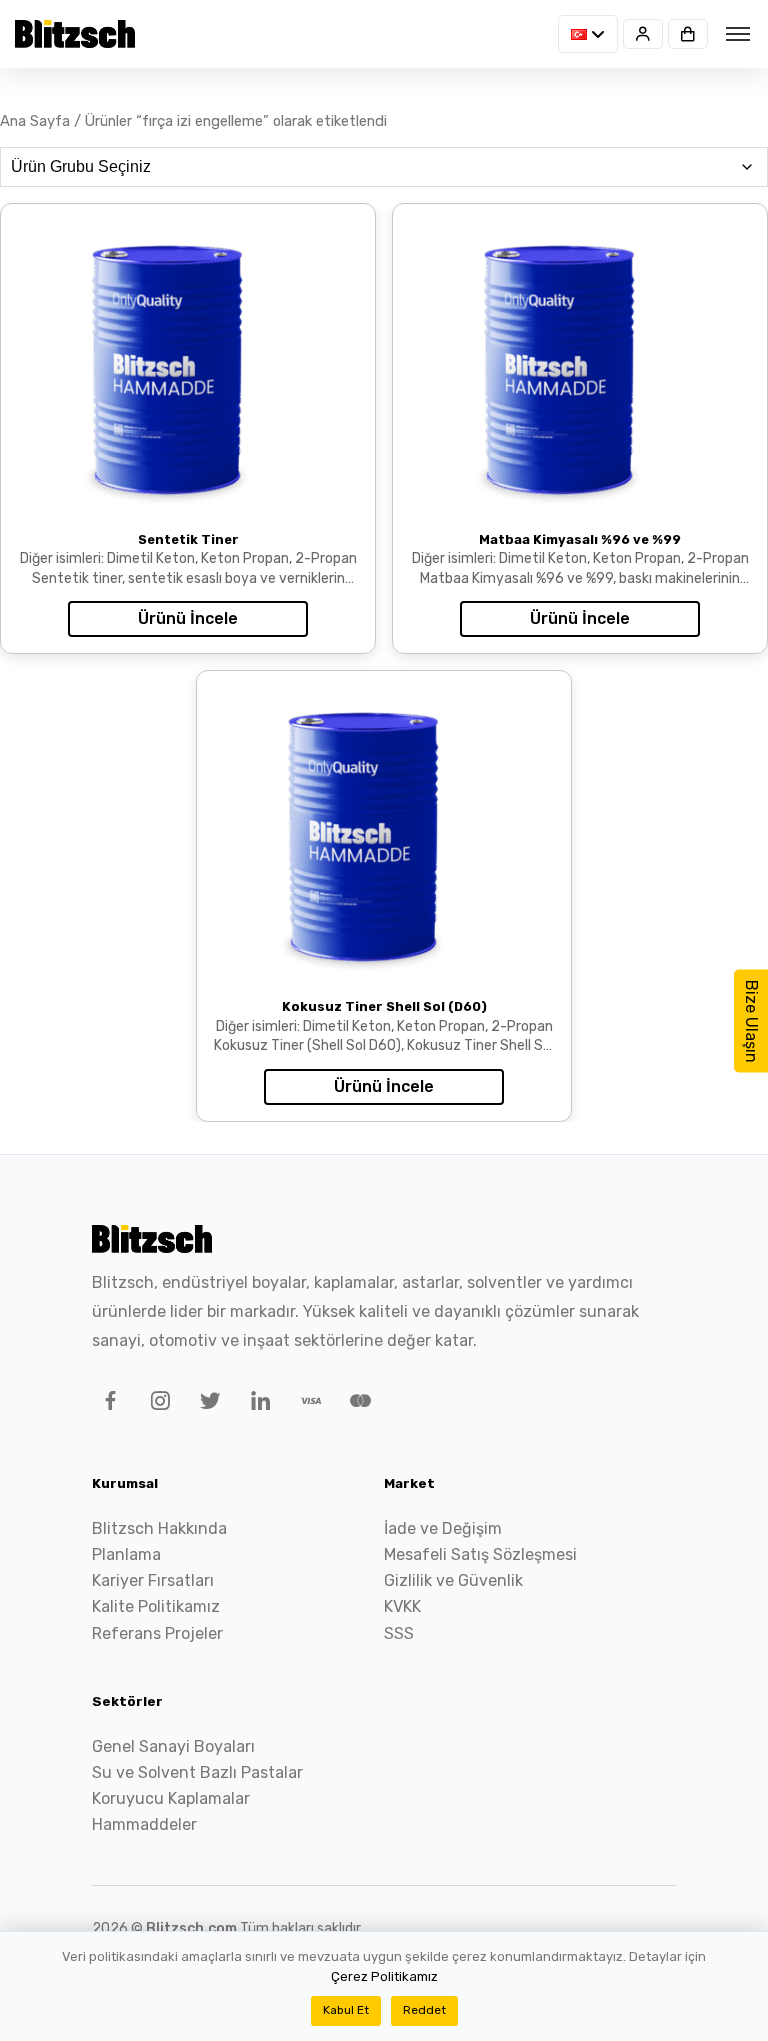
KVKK (402, 1606)
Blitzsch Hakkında (159, 1528)
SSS (399, 1633)
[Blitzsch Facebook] (107, 1404)
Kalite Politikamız (156, 1606)
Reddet (424, 2010)
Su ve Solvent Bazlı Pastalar (197, 1772)
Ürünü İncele (188, 618)
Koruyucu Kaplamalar (171, 1798)
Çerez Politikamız (384, 1976)
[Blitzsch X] (207, 1404)
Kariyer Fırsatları (153, 1580)
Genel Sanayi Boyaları (173, 1746)
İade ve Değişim (443, 1528)
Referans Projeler (157, 1633)
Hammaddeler (144, 1824)
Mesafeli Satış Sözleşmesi (480, 1554)
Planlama (126, 1554)
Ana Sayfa (35, 121)
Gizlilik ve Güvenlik (453, 1580)
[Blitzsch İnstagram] (157, 1404)
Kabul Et (346, 2010)
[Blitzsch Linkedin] (257, 1404)
